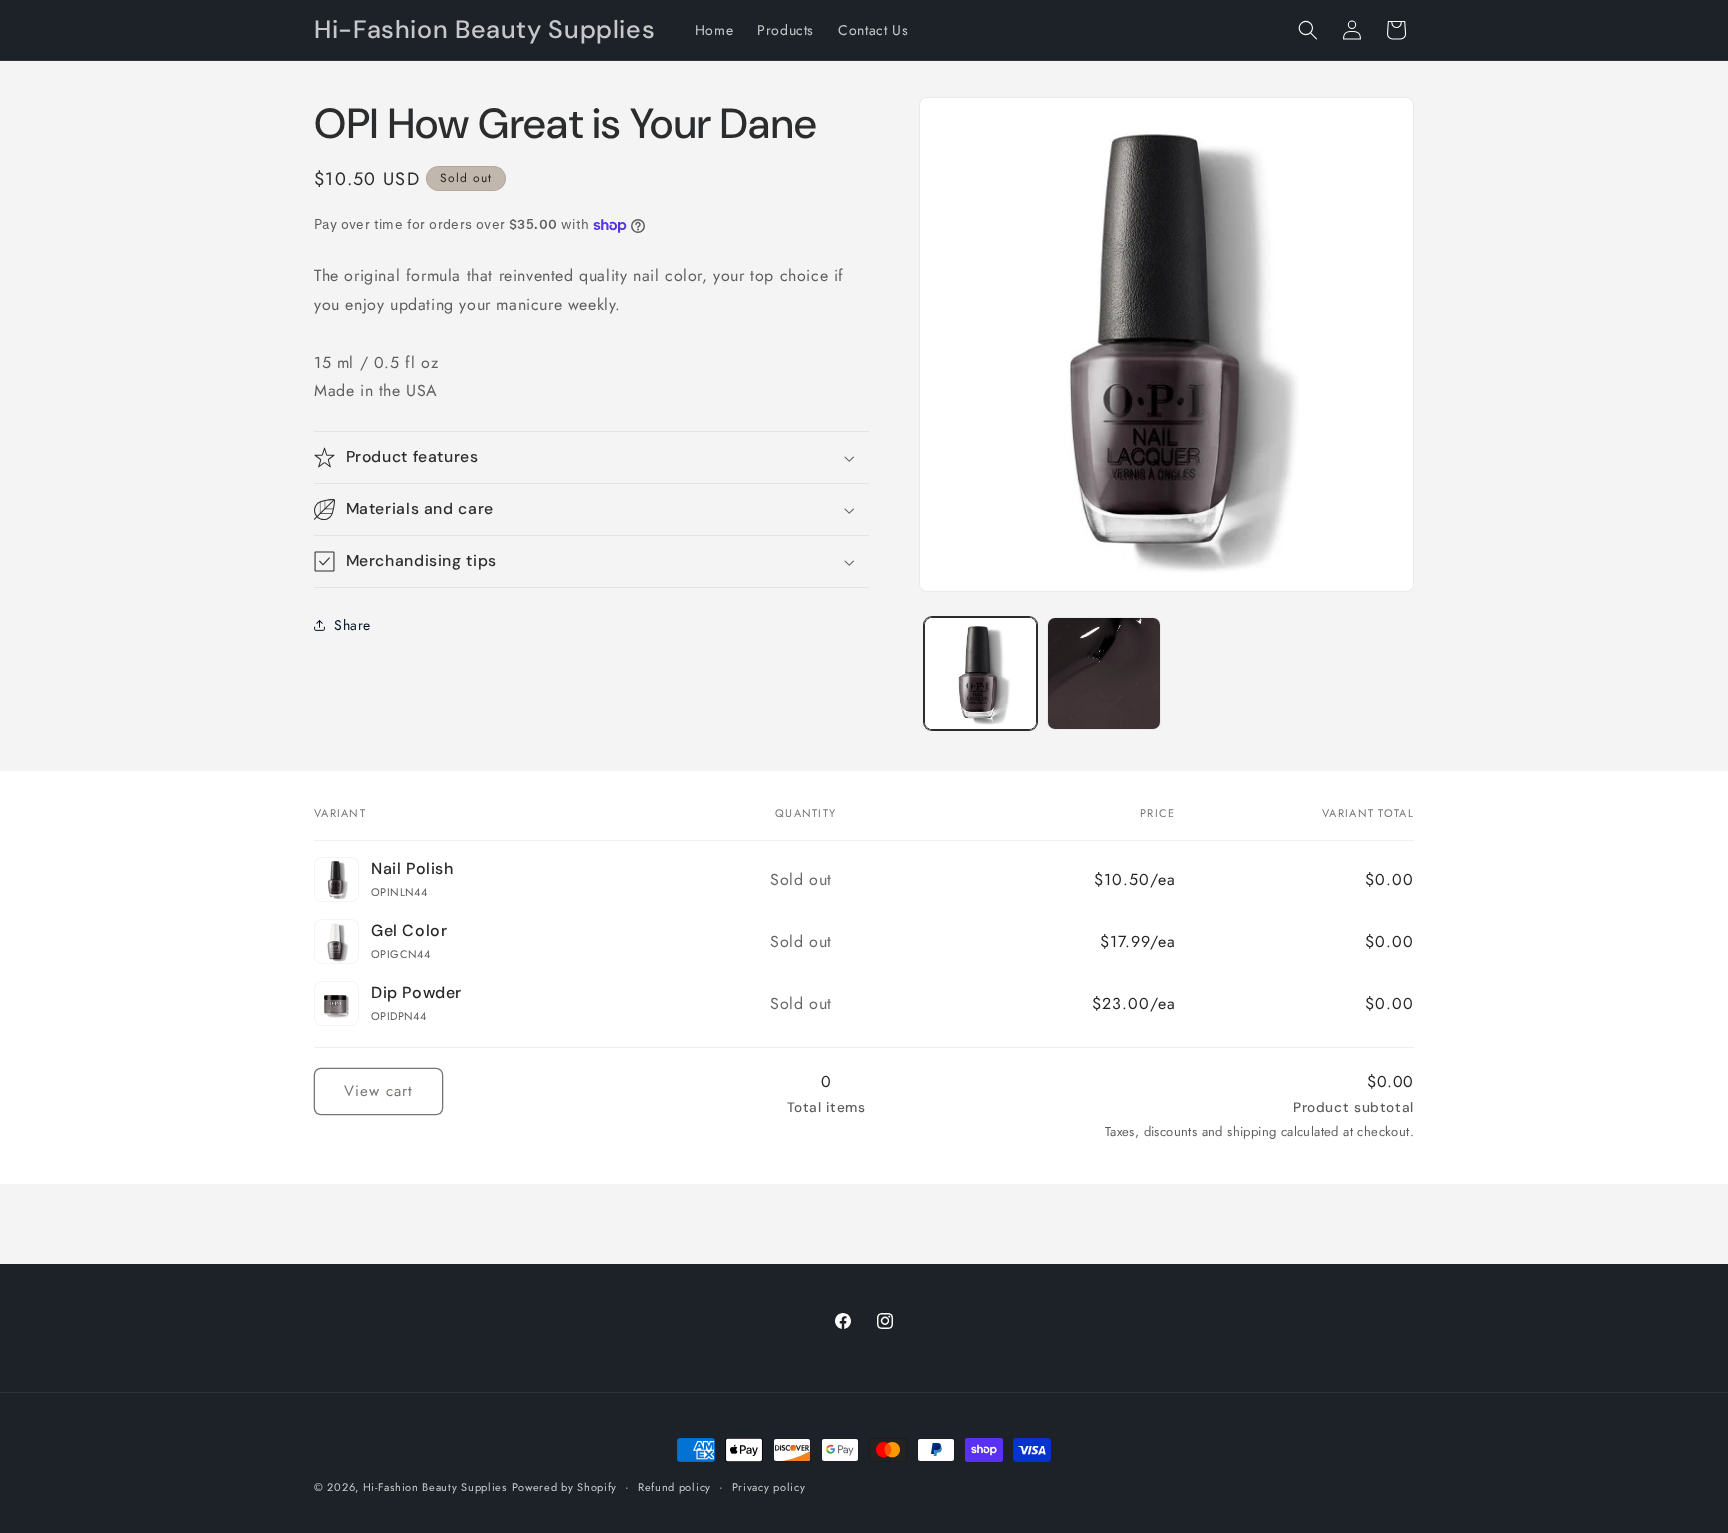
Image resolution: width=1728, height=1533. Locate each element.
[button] (1308, 30)
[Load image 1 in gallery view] (980, 673)
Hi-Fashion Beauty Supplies (435, 1487)
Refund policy (674, 1487)
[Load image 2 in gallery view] (1103, 673)
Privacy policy (769, 1487)
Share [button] (352, 625)
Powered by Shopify (565, 1487)
